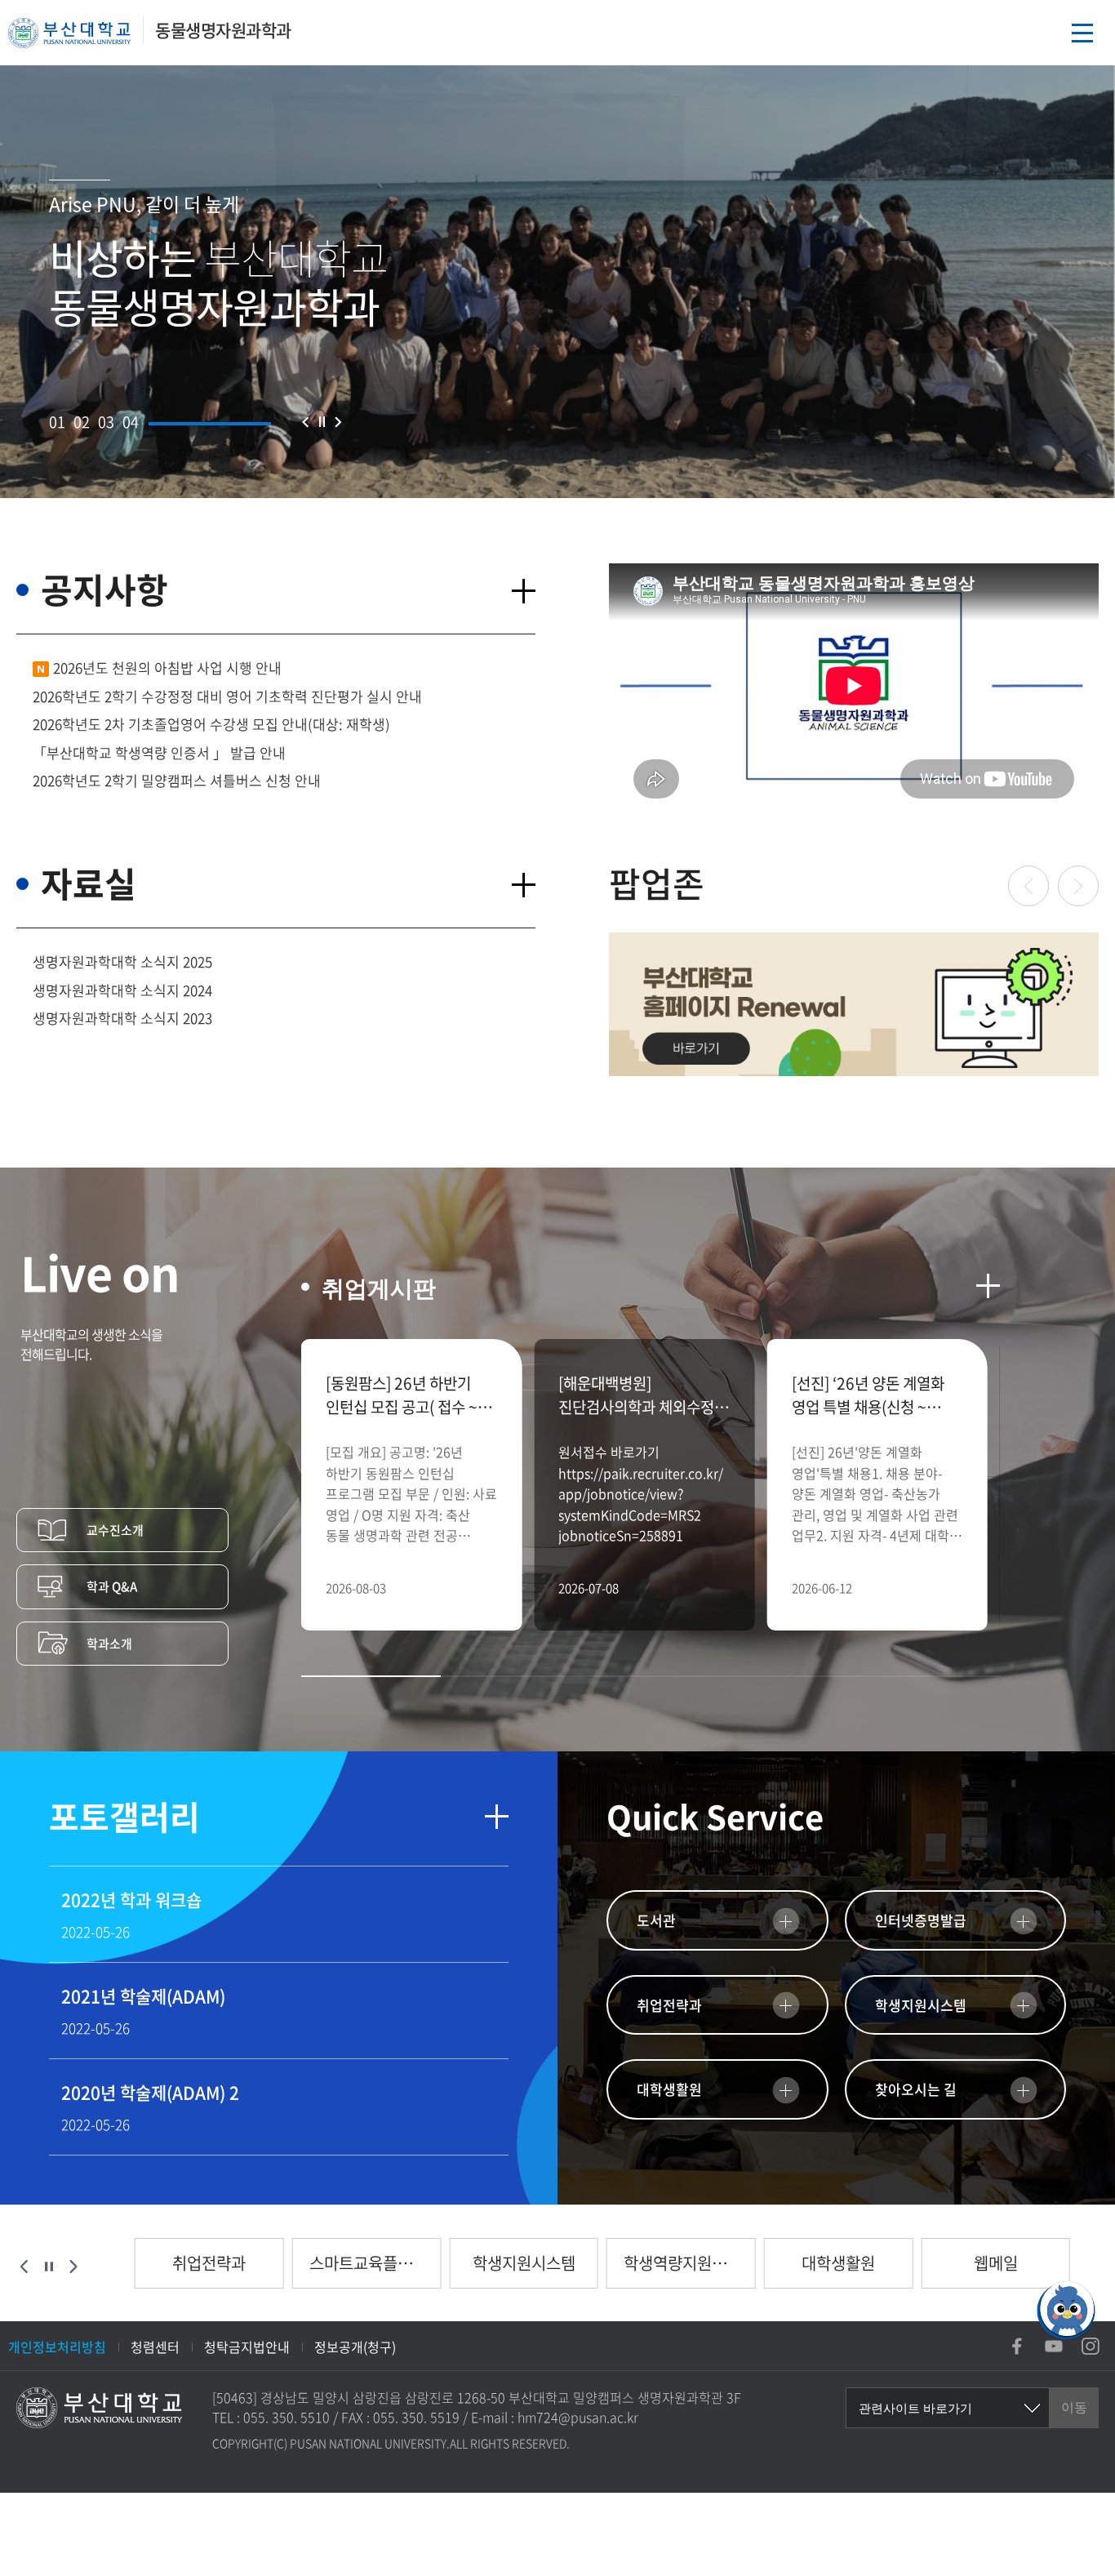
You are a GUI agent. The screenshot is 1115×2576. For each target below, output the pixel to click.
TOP (1066, 2384)
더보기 (523, 591)
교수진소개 (115, 1530)
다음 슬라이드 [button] (338, 422)
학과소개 (109, 1644)
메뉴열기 (1082, 33)
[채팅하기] (1066, 2310)
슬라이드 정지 (322, 422)
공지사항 (104, 589)
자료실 (89, 883)
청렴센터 (155, 2347)
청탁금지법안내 (247, 2347)
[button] (57, 422)
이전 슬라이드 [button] (305, 422)
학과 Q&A (112, 1586)
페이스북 (1017, 2346)
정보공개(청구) (355, 2347)
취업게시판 (379, 1289)
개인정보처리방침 (57, 2347)
